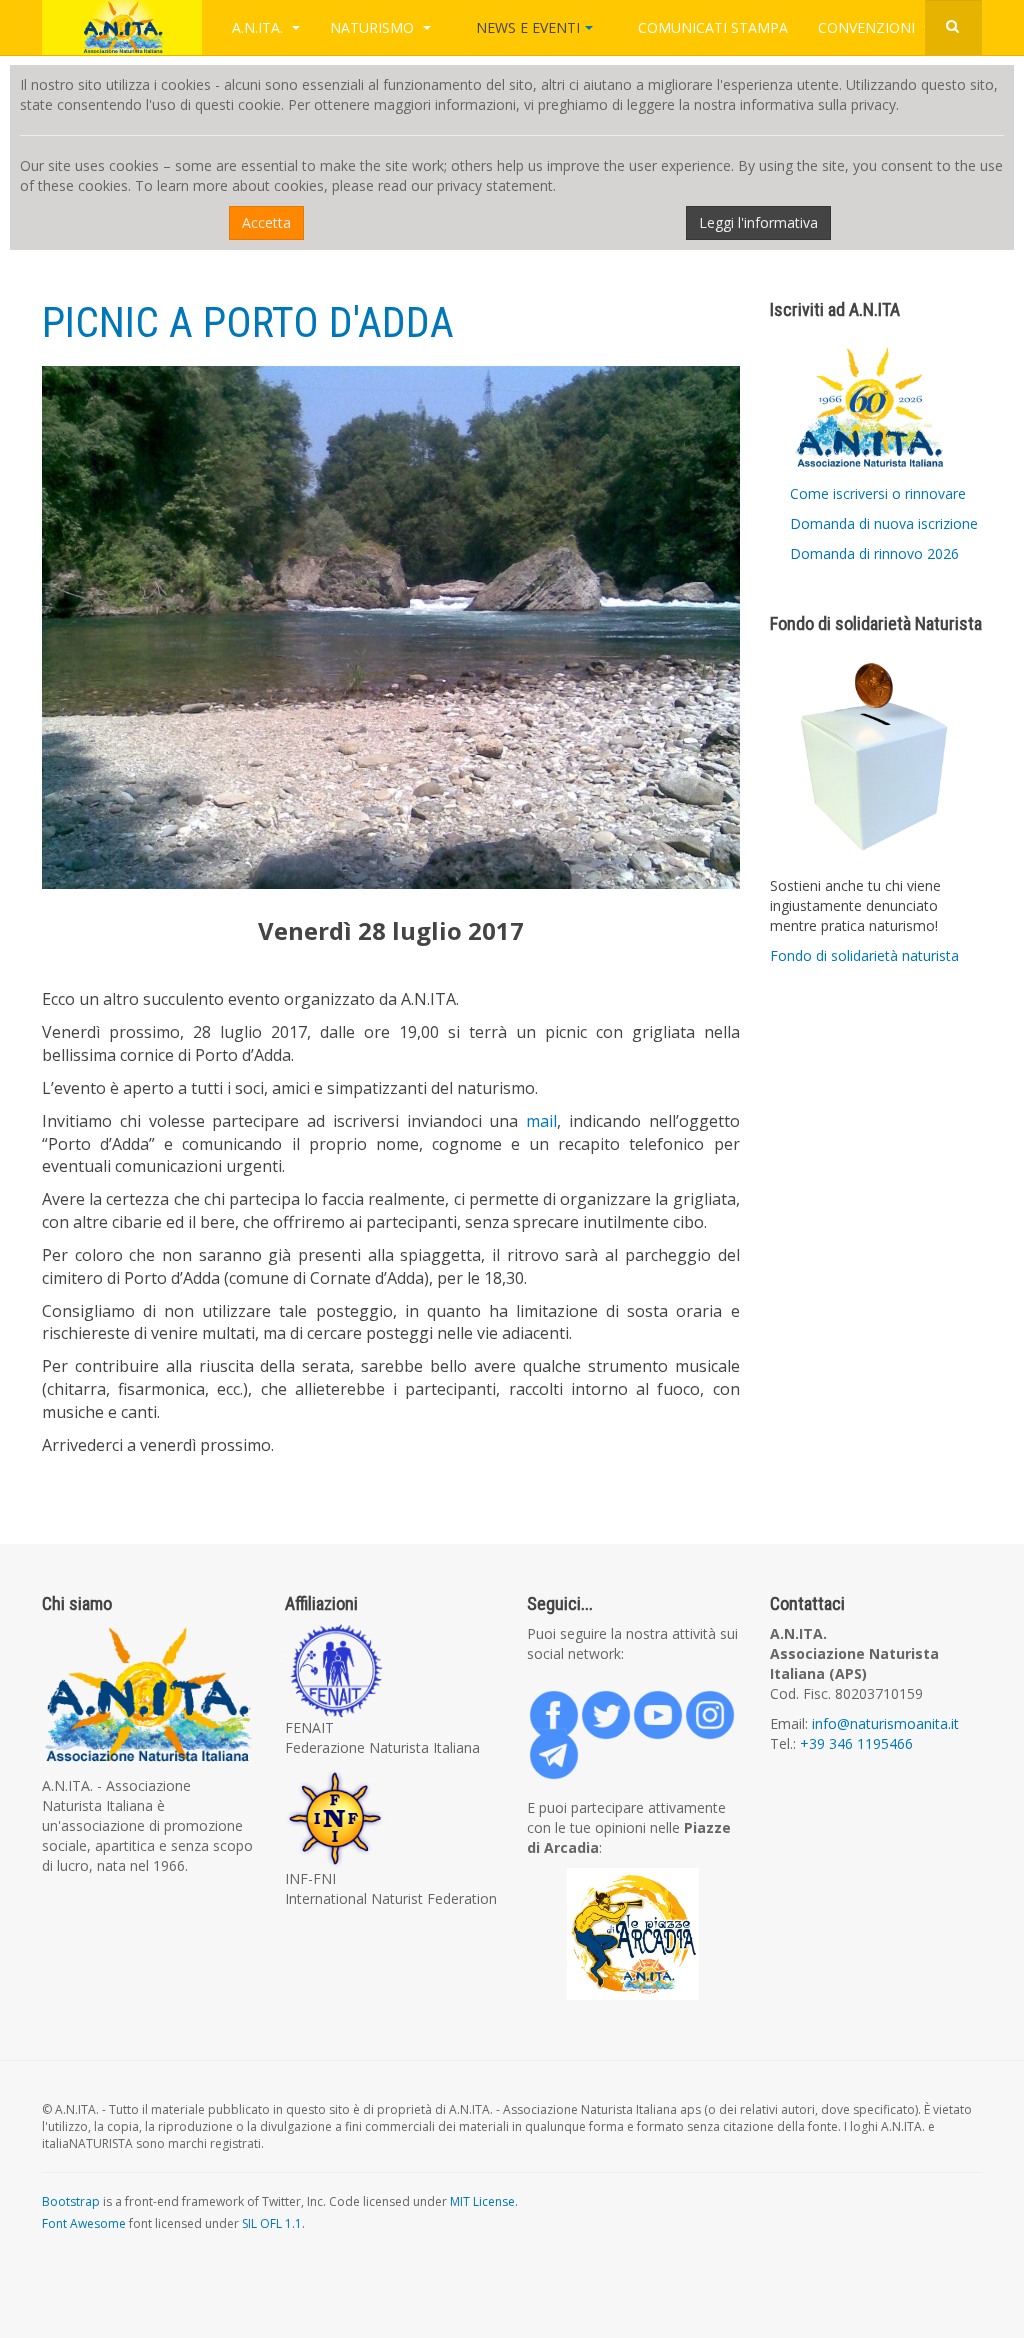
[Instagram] (703, 1708)
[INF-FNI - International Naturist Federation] (391, 1818)
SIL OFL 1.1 (272, 2223)
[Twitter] (599, 1708)
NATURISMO (374, 27)
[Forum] (633, 1934)
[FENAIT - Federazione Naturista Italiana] (391, 1671)
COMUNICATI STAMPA (713, 27)
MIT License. (484, 2201)
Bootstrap (71, 2201)
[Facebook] (547, 1708)
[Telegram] (547, 1748)
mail (541, 1121)
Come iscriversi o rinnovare (878, 493)
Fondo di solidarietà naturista (864, 955)
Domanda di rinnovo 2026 (874, 553)
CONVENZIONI (868, 27)
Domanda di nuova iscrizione (884, 523)
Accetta (266, 222)
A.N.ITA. (259, 27)
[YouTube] (651, 1708)
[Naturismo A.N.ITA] (122, 27)
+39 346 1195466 (856, 1743)
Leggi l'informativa (758, 222)
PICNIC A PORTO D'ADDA (248, 322)
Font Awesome (84, 2223)
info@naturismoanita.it (883, 1723)
